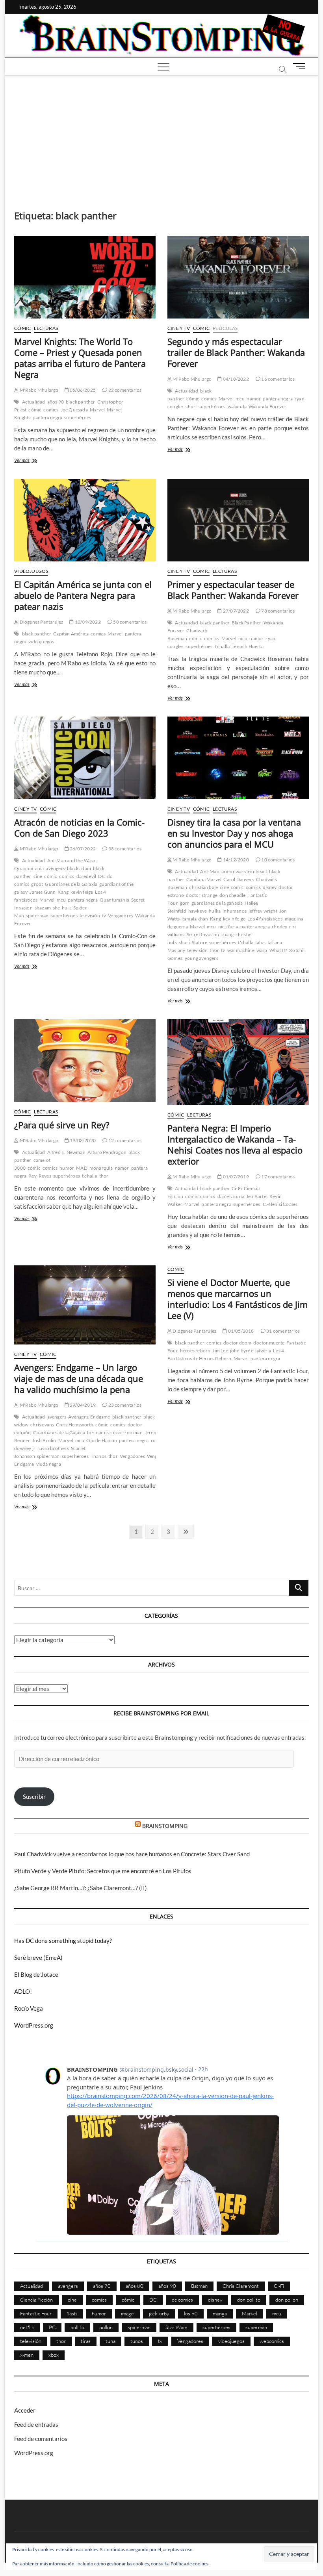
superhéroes (78, 418)
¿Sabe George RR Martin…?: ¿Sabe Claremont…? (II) (81, 1888)
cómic (35, 410)
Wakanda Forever (267, 406)
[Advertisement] (161, 135)
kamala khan (195, 919)
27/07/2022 (235, 611)
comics (51, 410)
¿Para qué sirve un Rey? (62, 1125)
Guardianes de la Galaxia (71, 884)
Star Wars (176, 2327)
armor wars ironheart (244, 871)
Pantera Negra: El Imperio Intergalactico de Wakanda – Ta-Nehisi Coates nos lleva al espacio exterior (235, 1144)
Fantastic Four (36, 2313)
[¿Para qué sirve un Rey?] (85, 1061)
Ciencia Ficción (36, 2300)
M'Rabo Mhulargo (38, 390)
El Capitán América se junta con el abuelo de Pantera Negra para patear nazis (83, 595)
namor (254, 399)
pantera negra (48, 418)
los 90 (191, 2313)
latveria (263, 1351)
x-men (27, 2355)
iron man (133, 1432)
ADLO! (23, 1991)
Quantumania (114, 900)
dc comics (182, 2300)
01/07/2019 (235, 1177)
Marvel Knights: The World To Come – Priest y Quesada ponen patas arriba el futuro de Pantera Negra (80, 358)
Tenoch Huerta (248, 646)
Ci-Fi (237, 1188)
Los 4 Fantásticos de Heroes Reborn (226, 1355)
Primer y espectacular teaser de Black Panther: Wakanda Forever (233, 590)
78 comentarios (278, 611)
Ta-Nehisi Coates (280, 1204)
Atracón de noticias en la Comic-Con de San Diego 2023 (79, 828)
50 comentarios (129, 622)
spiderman (37, 916)
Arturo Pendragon (107, 1152)
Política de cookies (189, 2564)
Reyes (45, 1176)
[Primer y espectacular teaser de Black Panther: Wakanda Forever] (238, 520)
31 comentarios (283, 1331)
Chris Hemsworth (75, 1425)
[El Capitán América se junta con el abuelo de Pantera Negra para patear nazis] (85, 520)
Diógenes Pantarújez (41, 622)
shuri (191, 406)
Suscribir (34, 1796)
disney (270, 887)
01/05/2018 (240, 1331)
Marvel (97, 410)
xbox (54, 2355)
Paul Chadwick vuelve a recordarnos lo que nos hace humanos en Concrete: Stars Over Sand (132, 1854)
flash (72, 2313)
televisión (90, 916)
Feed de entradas (36, 2424)
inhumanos (235, 911)
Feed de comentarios (41, 2439)
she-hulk (62, 908)
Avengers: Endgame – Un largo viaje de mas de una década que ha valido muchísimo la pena (79, 1378)
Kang (63, 892)
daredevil (86, 876)
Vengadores (121, 916)
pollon (106, 2327)
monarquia (101, 1168)
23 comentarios (124, 1405)
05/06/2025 (82, 390)
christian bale (203, 887)
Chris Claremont (241, 2286)
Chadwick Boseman (187, 634)
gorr (185, 903)
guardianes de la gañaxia (217, 903)
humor (67, 1168)
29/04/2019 (82, 1405)
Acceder (25, 2410)
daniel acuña (231, 1196)
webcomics (272, 2341)
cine (38, 876)
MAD (82, 1168)
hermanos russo (104, 1432)
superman (256, 2327)
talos (260, 942)
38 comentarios (124, 849)
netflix (27, 2327)
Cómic (22, 328)
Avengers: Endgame (89, 1417)
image (127, 2313)
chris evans (42, 1425)
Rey (32, 1176)
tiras (86, 2341)
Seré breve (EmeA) (38, 1957)
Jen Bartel (257, 1196)
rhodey (279, 927)
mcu (240, 399)
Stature (200, 942)
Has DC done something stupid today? (63, 1941)
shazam (43, 908)
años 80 (135, 2286)
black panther (81, 402)
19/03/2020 (82, 1140)
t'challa (222, 646)
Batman (199, 2286)
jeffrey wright (263, 911)
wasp (262, 950)
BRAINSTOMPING (165, 1826)
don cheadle (232, 895)
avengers (55, 868)
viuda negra (49, 1464)
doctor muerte (269, 1343)
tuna (110, 2341)
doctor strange (202, 895)
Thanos (98, 1456)
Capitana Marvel (204, 879)
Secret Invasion (203, 934)
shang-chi (232, 934)
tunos (137, 2341)
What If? (278, 950)
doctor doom (237, 1343)
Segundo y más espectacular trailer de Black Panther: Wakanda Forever (236, 352)
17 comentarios (278, 1177)
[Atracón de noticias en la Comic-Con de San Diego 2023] (85, 758)
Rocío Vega (29, 2008)
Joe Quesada (74, 410)
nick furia (228, 927)
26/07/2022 (82, 849)
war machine (241, 950)
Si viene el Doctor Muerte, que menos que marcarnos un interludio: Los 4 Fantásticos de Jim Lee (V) (238, 1299)
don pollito (249, 2300)
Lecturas (46, 328)
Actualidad (34, 402)
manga (220, 2313)
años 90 (56, 402)
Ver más (30, 461)
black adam (79, 868)
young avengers (201, 958)
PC (52, 2327)
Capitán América (71, 634)
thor (214, 950)
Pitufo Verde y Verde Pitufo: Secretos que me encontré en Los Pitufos (103, 1871)
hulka (215, 911)
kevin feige (82, 892)
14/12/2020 (235, 860)
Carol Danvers (239, 879)
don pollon (287, 2300)
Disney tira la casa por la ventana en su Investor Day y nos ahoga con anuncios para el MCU (234, 833)
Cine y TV (179, 328)
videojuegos (41, 642)
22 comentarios (124, 390)
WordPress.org (34, 2025)
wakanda (237, 406)
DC (101, 876)
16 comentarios (278, 379)
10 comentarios (278, 860)
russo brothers (53, 1448)
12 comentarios (124, 1140)
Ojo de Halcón (102, 1440)
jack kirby (159, 2313)
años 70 (102, 2286)
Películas (225, 328)
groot (37, 884)
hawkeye (198, 911)
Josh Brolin (44, 1440)
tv (104, 916)
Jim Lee (220, 1351)
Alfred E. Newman (66, 1152)
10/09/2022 (87, 622)
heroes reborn (195, 1351)
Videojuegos (31, 571)
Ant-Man (210, 871)
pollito (77, 2327)
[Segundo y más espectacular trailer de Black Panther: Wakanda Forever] (238, 277)
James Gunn (43, 892)
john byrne (242, 1351)
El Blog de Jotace (36, 1974)
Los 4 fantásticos (265, 919)
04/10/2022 (235, 379)
